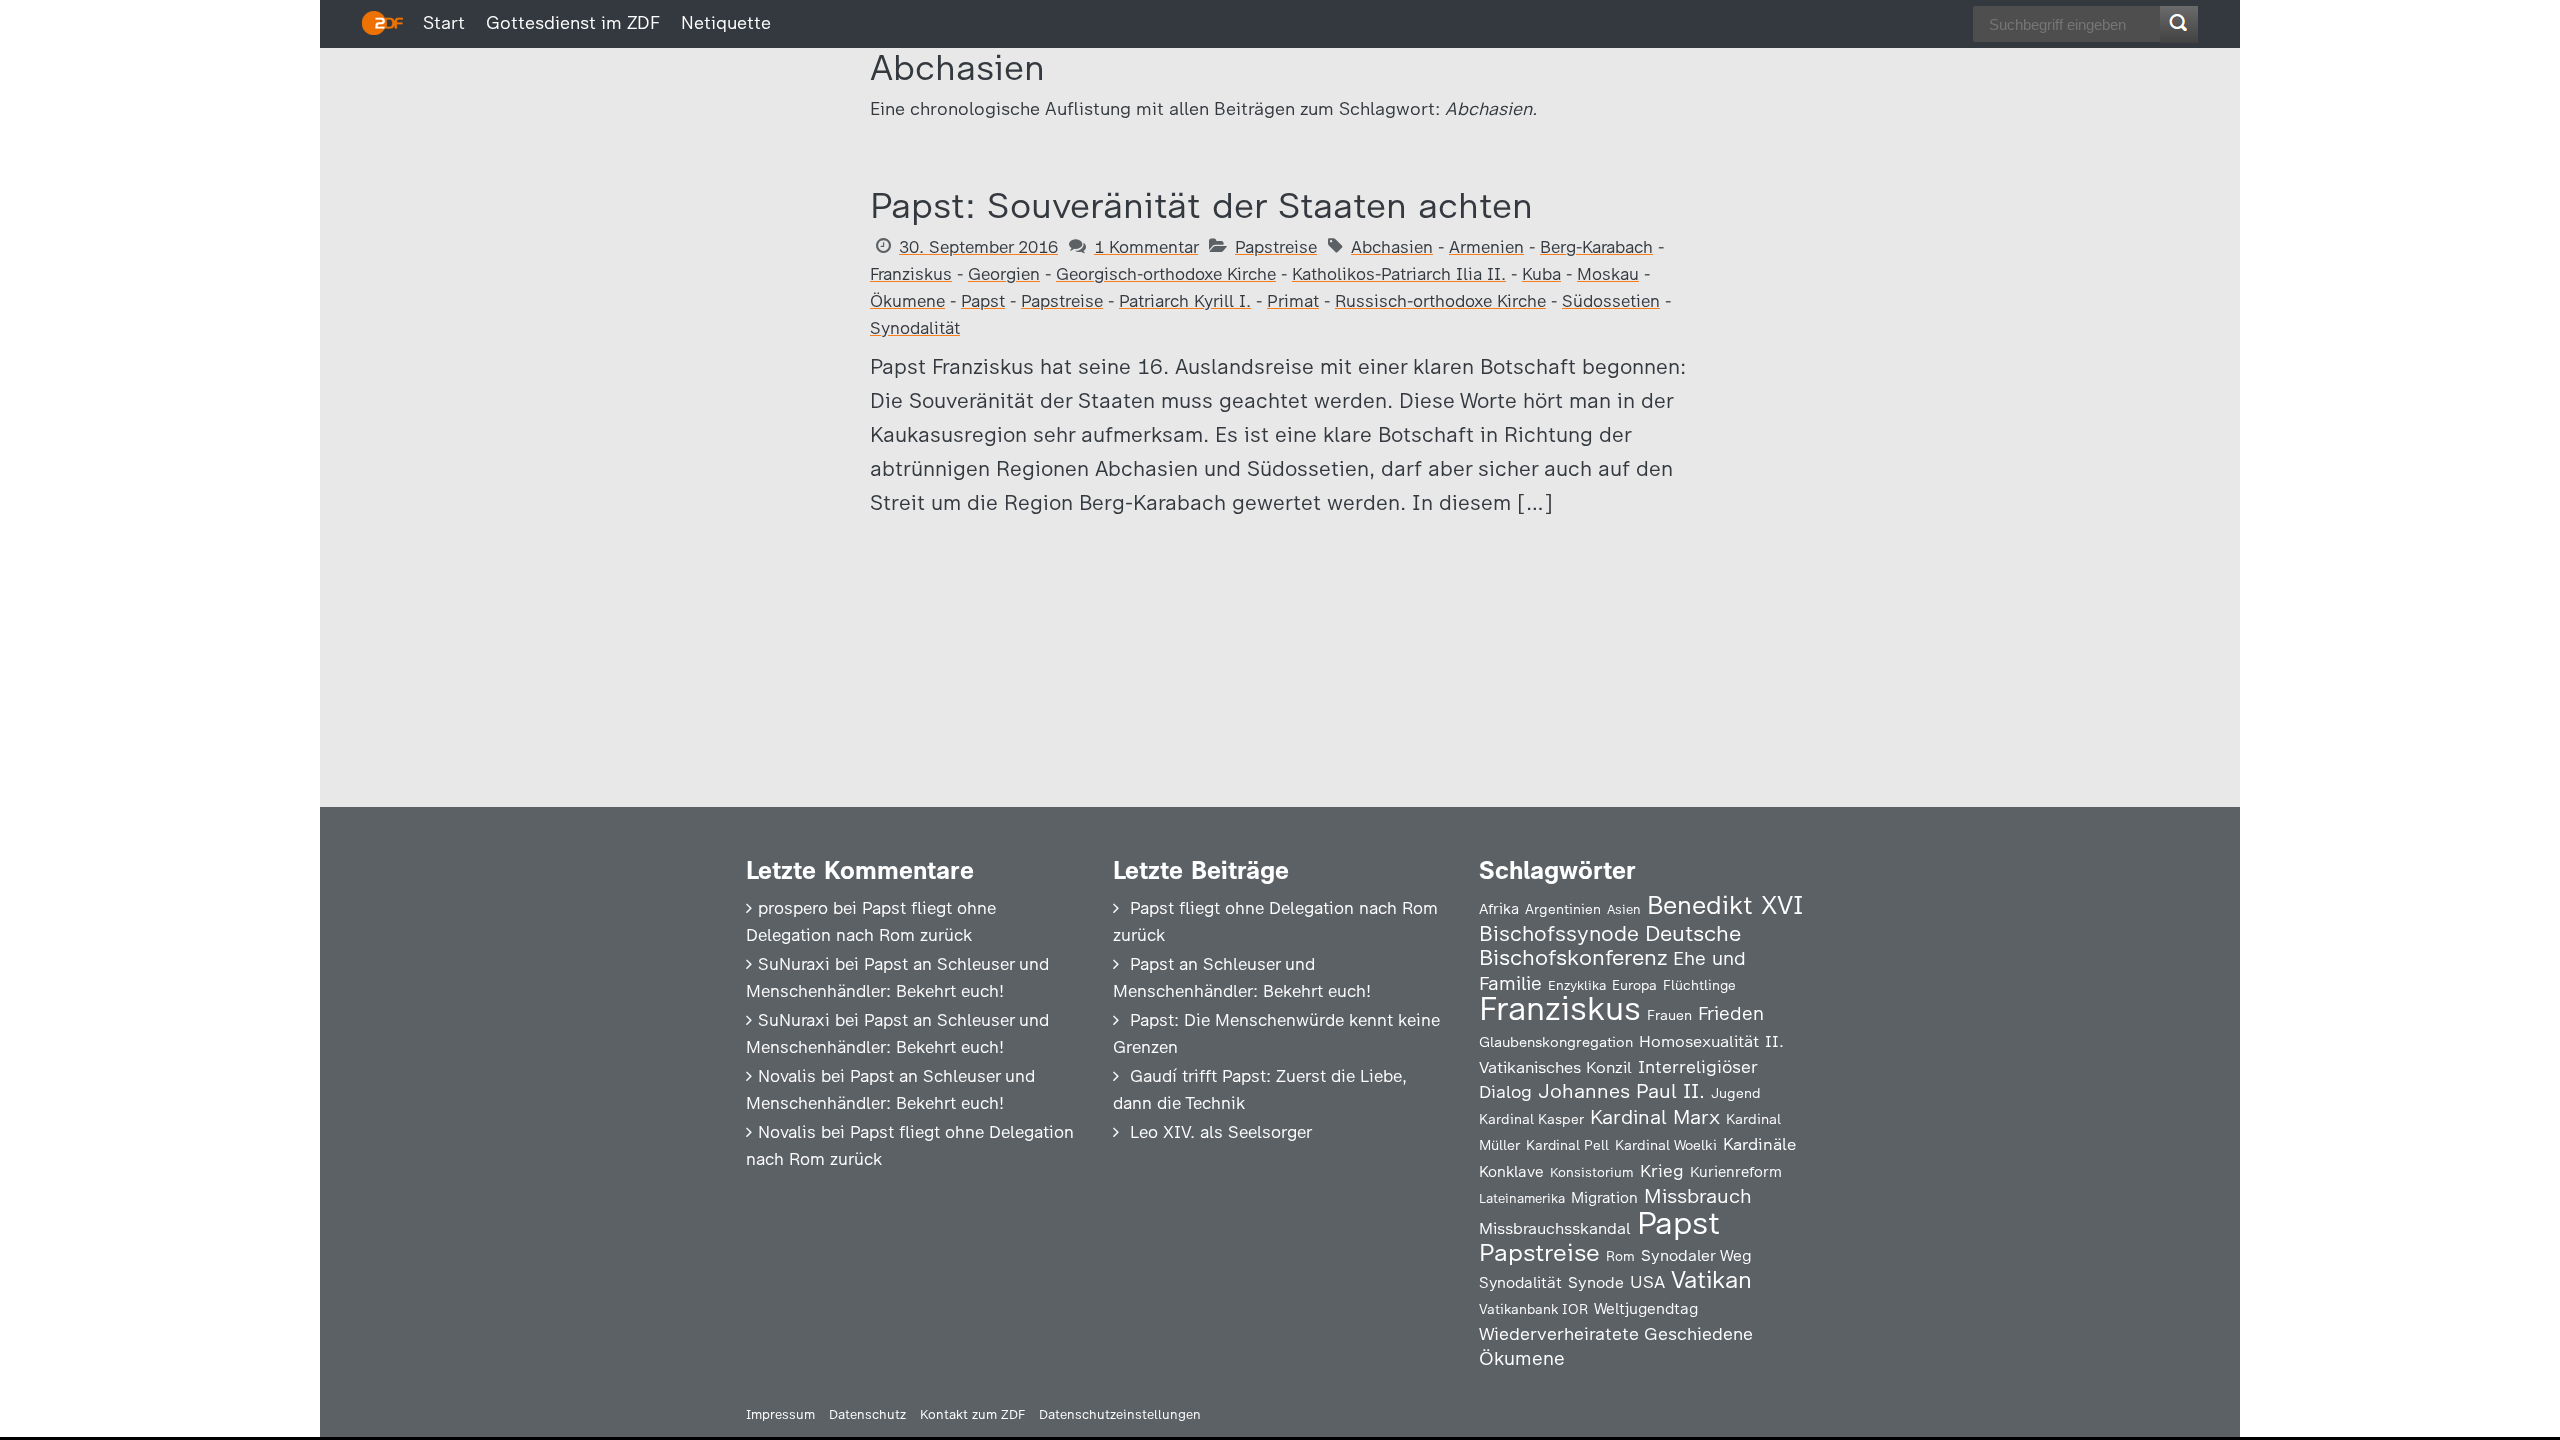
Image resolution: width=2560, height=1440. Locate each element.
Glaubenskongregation (1556, 1042)
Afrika (1499, 909)
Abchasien (1392, 247)
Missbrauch (1698, 1196)
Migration (1604, 1198)
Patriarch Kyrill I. (1185, 301)
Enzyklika (1577, 985)
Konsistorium (1592, 1172)
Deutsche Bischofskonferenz (1610, 945)
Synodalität (915, 328)
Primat (1293, 301)
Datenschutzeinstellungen (1120, 1414)
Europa (1634, 985)
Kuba (1541, 274)
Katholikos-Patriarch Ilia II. (1399, 274)
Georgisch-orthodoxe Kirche (1166, 274)
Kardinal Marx (1655, 1117)
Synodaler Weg (1696, 1255)
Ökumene (907, 301)
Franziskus (911, 274)
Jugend (1736, 1093)
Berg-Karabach (1596, 247)
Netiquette (726, 23)
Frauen (1669, 1015)
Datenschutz (867, 1414)
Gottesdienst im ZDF (573, 23)
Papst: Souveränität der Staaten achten (1201, 205)
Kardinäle (1759, 1144)
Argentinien (1563, 909)
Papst (983, 301)
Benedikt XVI (1725, 905)
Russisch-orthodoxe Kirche (1440, 301)
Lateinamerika (1522, 1198)
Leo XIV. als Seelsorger (1221, 1132)
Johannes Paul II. (1621, 1091)
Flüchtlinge (1699, 985)
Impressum (780, 1414)
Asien (1624, 909)
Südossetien (1611, 301)
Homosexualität (1699, 1041)
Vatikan (1711, 1279)
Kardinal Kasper (1531, 1119)
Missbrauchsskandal (1555, 1228)
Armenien (1486, 247)
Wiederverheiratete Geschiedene (1616, 1333)
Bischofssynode (1559, 933)
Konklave (1511, 1171)
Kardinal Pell (1567, 1145)
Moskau (1608, 274)
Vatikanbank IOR (1533, 1309)
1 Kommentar (1146, 247)
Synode (1596, 1282)
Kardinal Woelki (1666, 1145)
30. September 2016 (978, 247)
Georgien (1004, 274)
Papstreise (1276, 247)
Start (444, 23)
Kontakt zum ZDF (972, 1414)
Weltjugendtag (1646, 1308)
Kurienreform (1736, 1172)
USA (1647, 1281)
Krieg (1662, 1171)
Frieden (1731, 1013)
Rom (1620, 1256)
